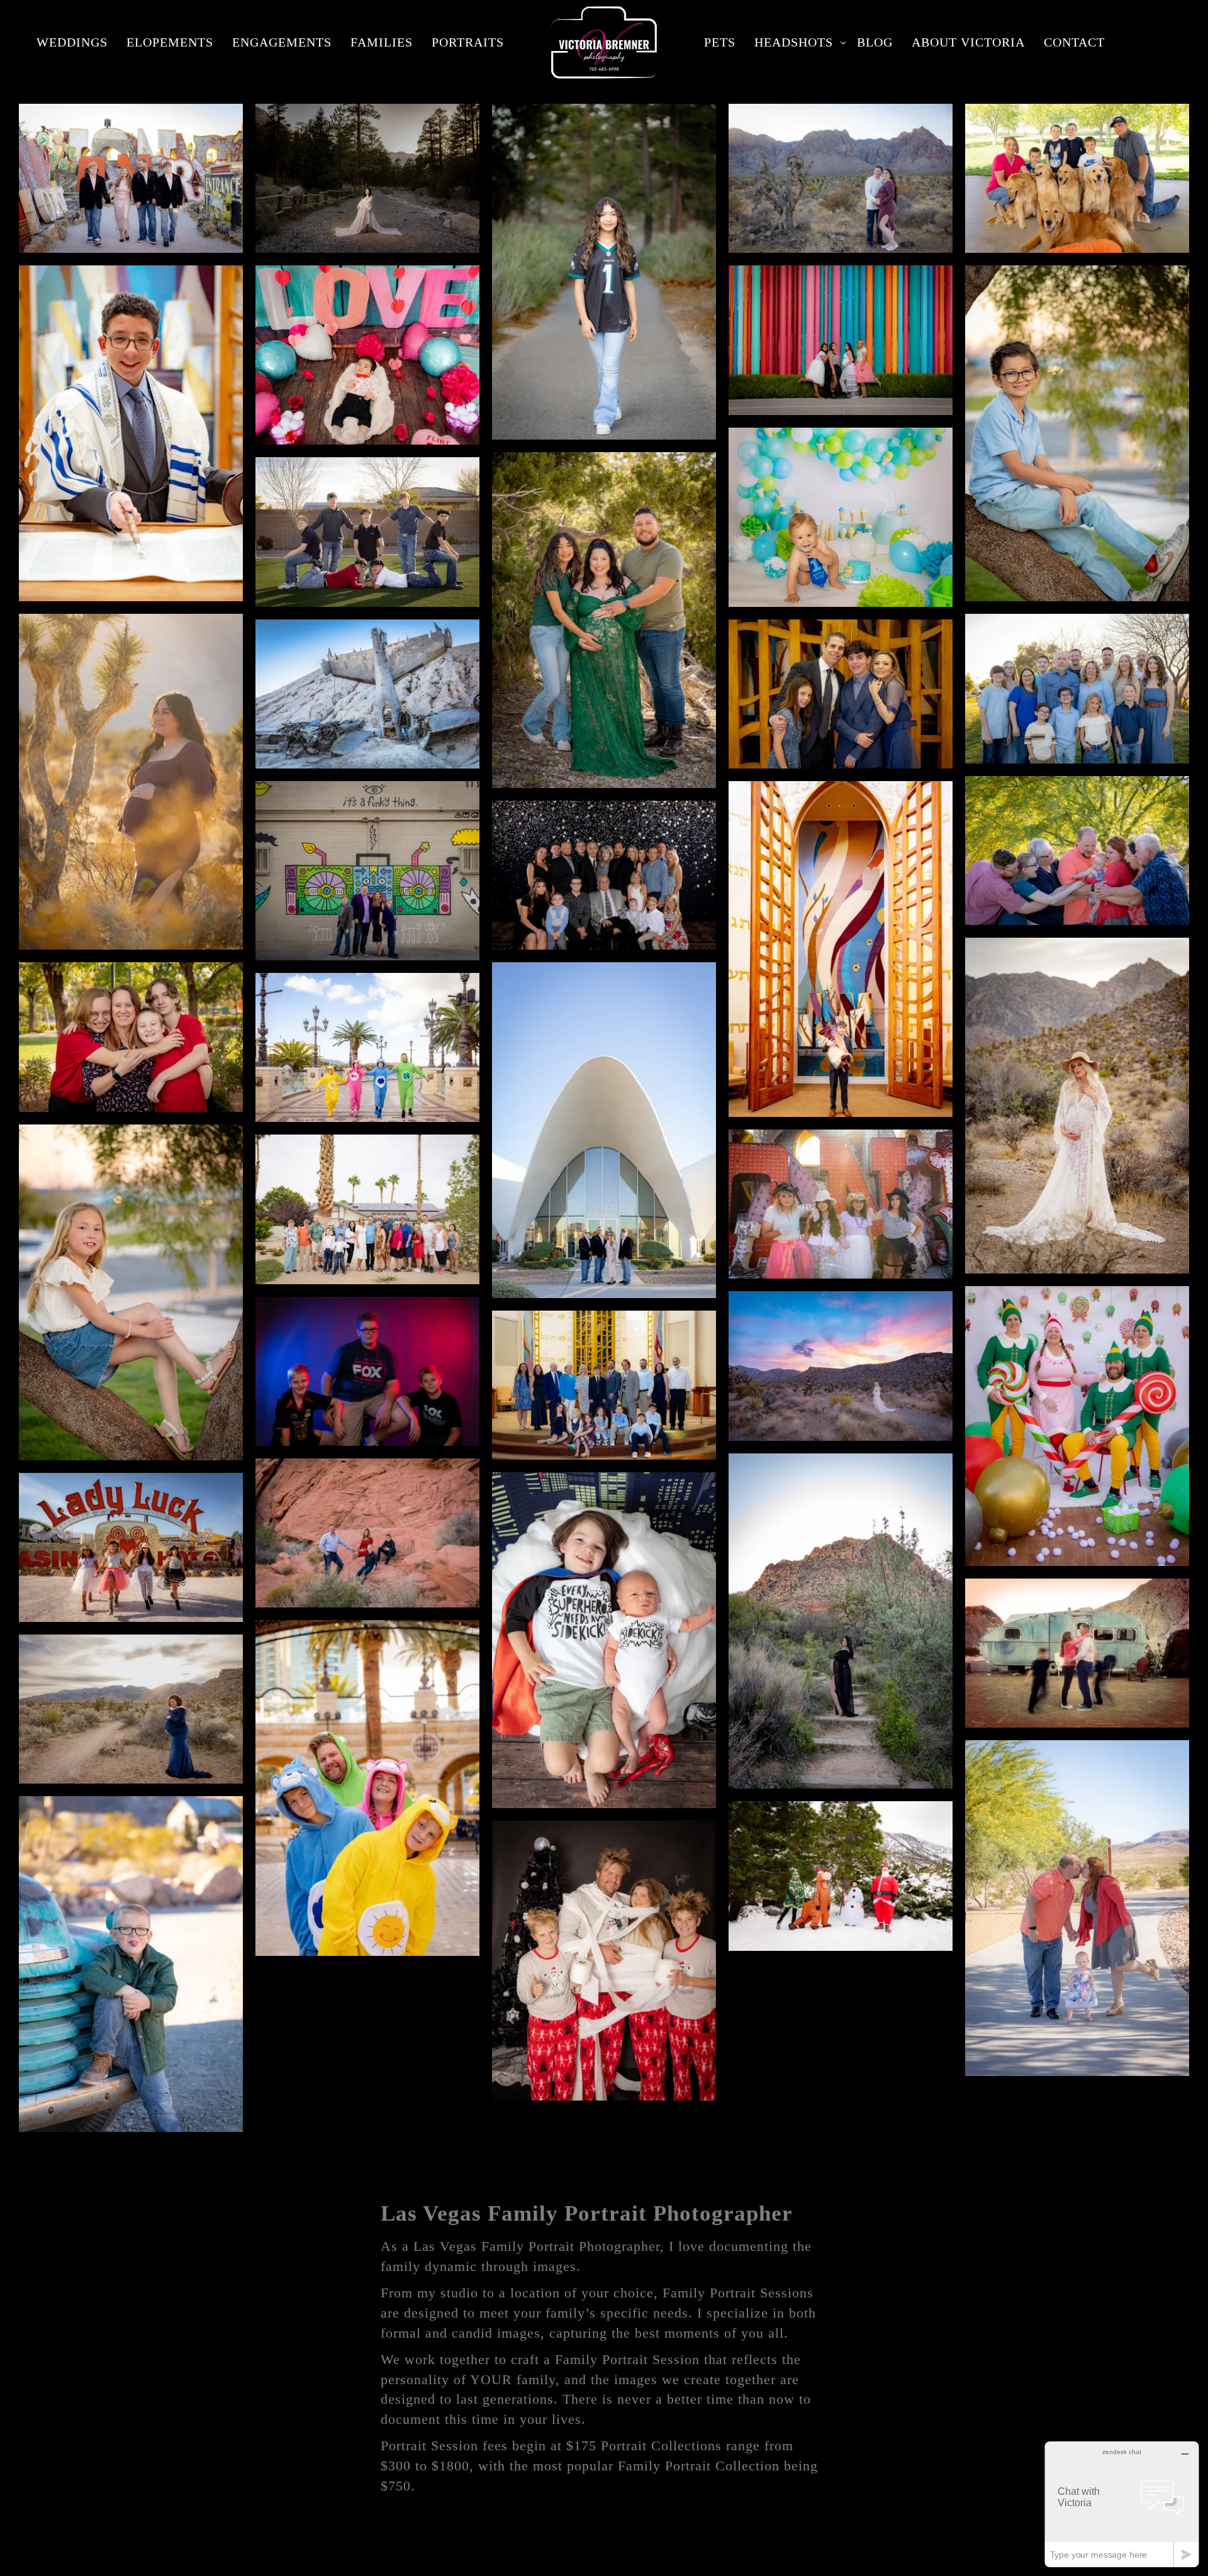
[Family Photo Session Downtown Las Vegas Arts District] (367, 871)
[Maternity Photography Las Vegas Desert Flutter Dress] (841, 1366)
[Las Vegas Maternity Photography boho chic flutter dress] (1077, 1106)
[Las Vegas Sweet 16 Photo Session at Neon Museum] (841, 1204)
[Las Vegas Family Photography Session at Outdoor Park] (1077, 851)
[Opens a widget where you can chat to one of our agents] (1122, 2504)
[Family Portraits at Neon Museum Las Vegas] (131, 178)
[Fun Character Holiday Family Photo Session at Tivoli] (367, 1047)
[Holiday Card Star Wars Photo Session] (604, 1961)
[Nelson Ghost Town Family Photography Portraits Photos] (367, 694)
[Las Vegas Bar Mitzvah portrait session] (131, 433)
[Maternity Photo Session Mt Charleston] (367, 178)
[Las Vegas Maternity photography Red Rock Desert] (841, 178)
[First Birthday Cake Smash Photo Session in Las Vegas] (841, 517)
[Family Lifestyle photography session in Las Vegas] (604, 1640)
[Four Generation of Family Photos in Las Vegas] (1077, 688)
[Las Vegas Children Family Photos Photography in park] (1077, 433)
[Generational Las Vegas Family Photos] (604, 875)
